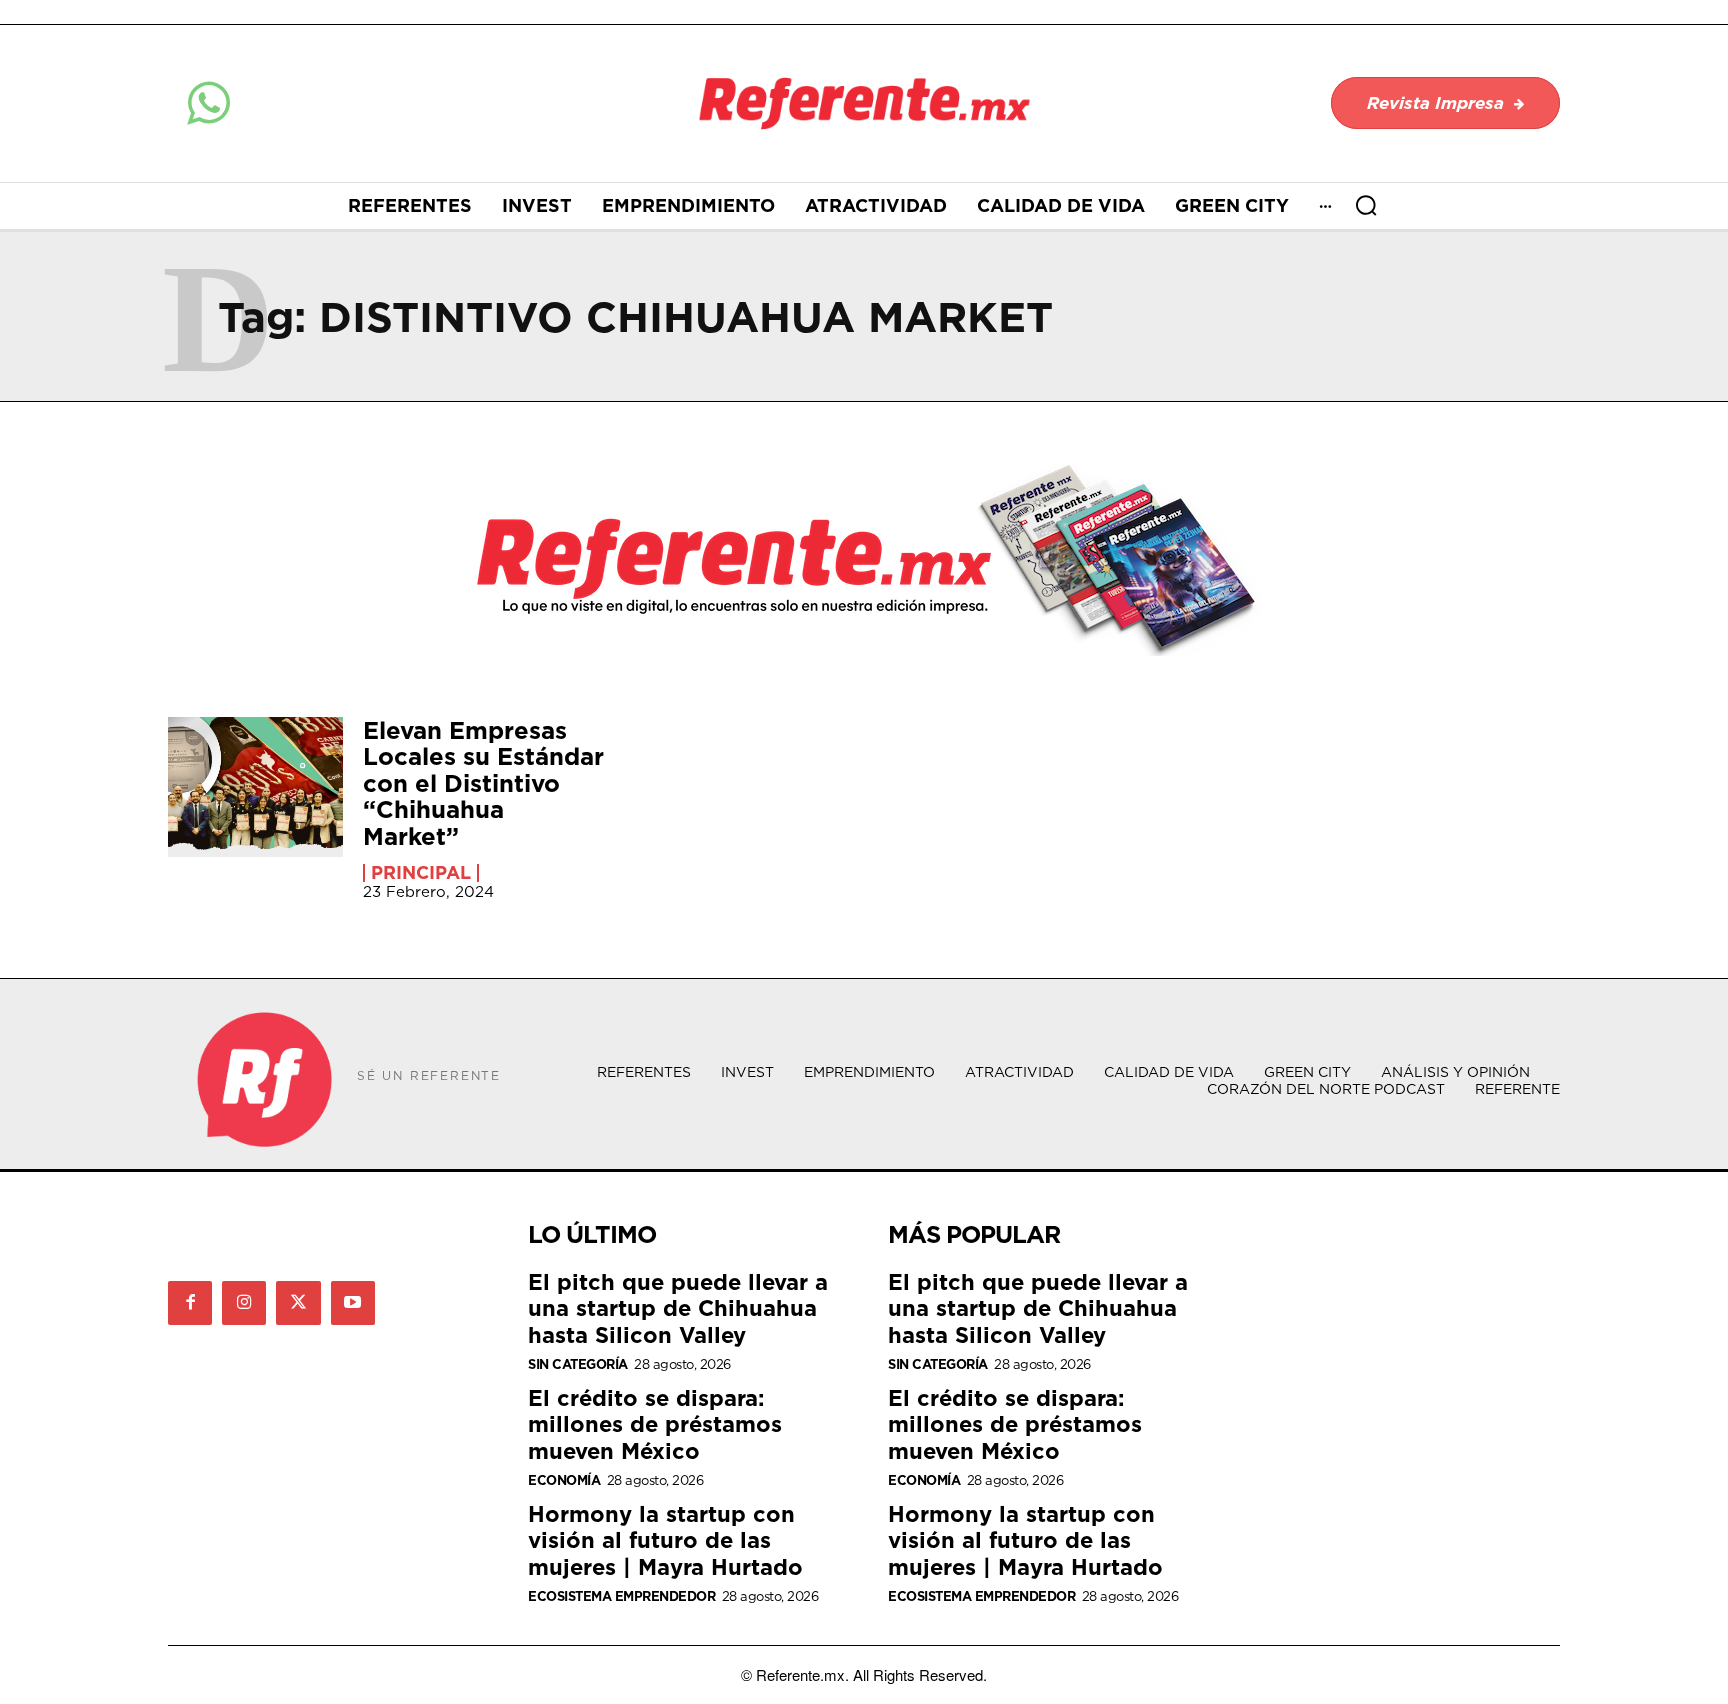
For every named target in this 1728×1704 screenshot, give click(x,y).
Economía (564, 1480)
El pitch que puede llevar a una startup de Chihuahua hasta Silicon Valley (678, 1308)
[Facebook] (190, 1303)
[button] (1366, 205)
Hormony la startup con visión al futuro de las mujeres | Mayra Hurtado (665, 1540)
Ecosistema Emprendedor (621, 1596)
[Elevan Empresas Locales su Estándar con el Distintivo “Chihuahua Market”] (255, 787)
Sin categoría (578, 1364)
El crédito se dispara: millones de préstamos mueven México (655, 1424)
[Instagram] (244, 1303)
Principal (421, 873)
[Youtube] (353, 1303)
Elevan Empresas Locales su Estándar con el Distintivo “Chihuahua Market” (483, 783)
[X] (298, 1303)
